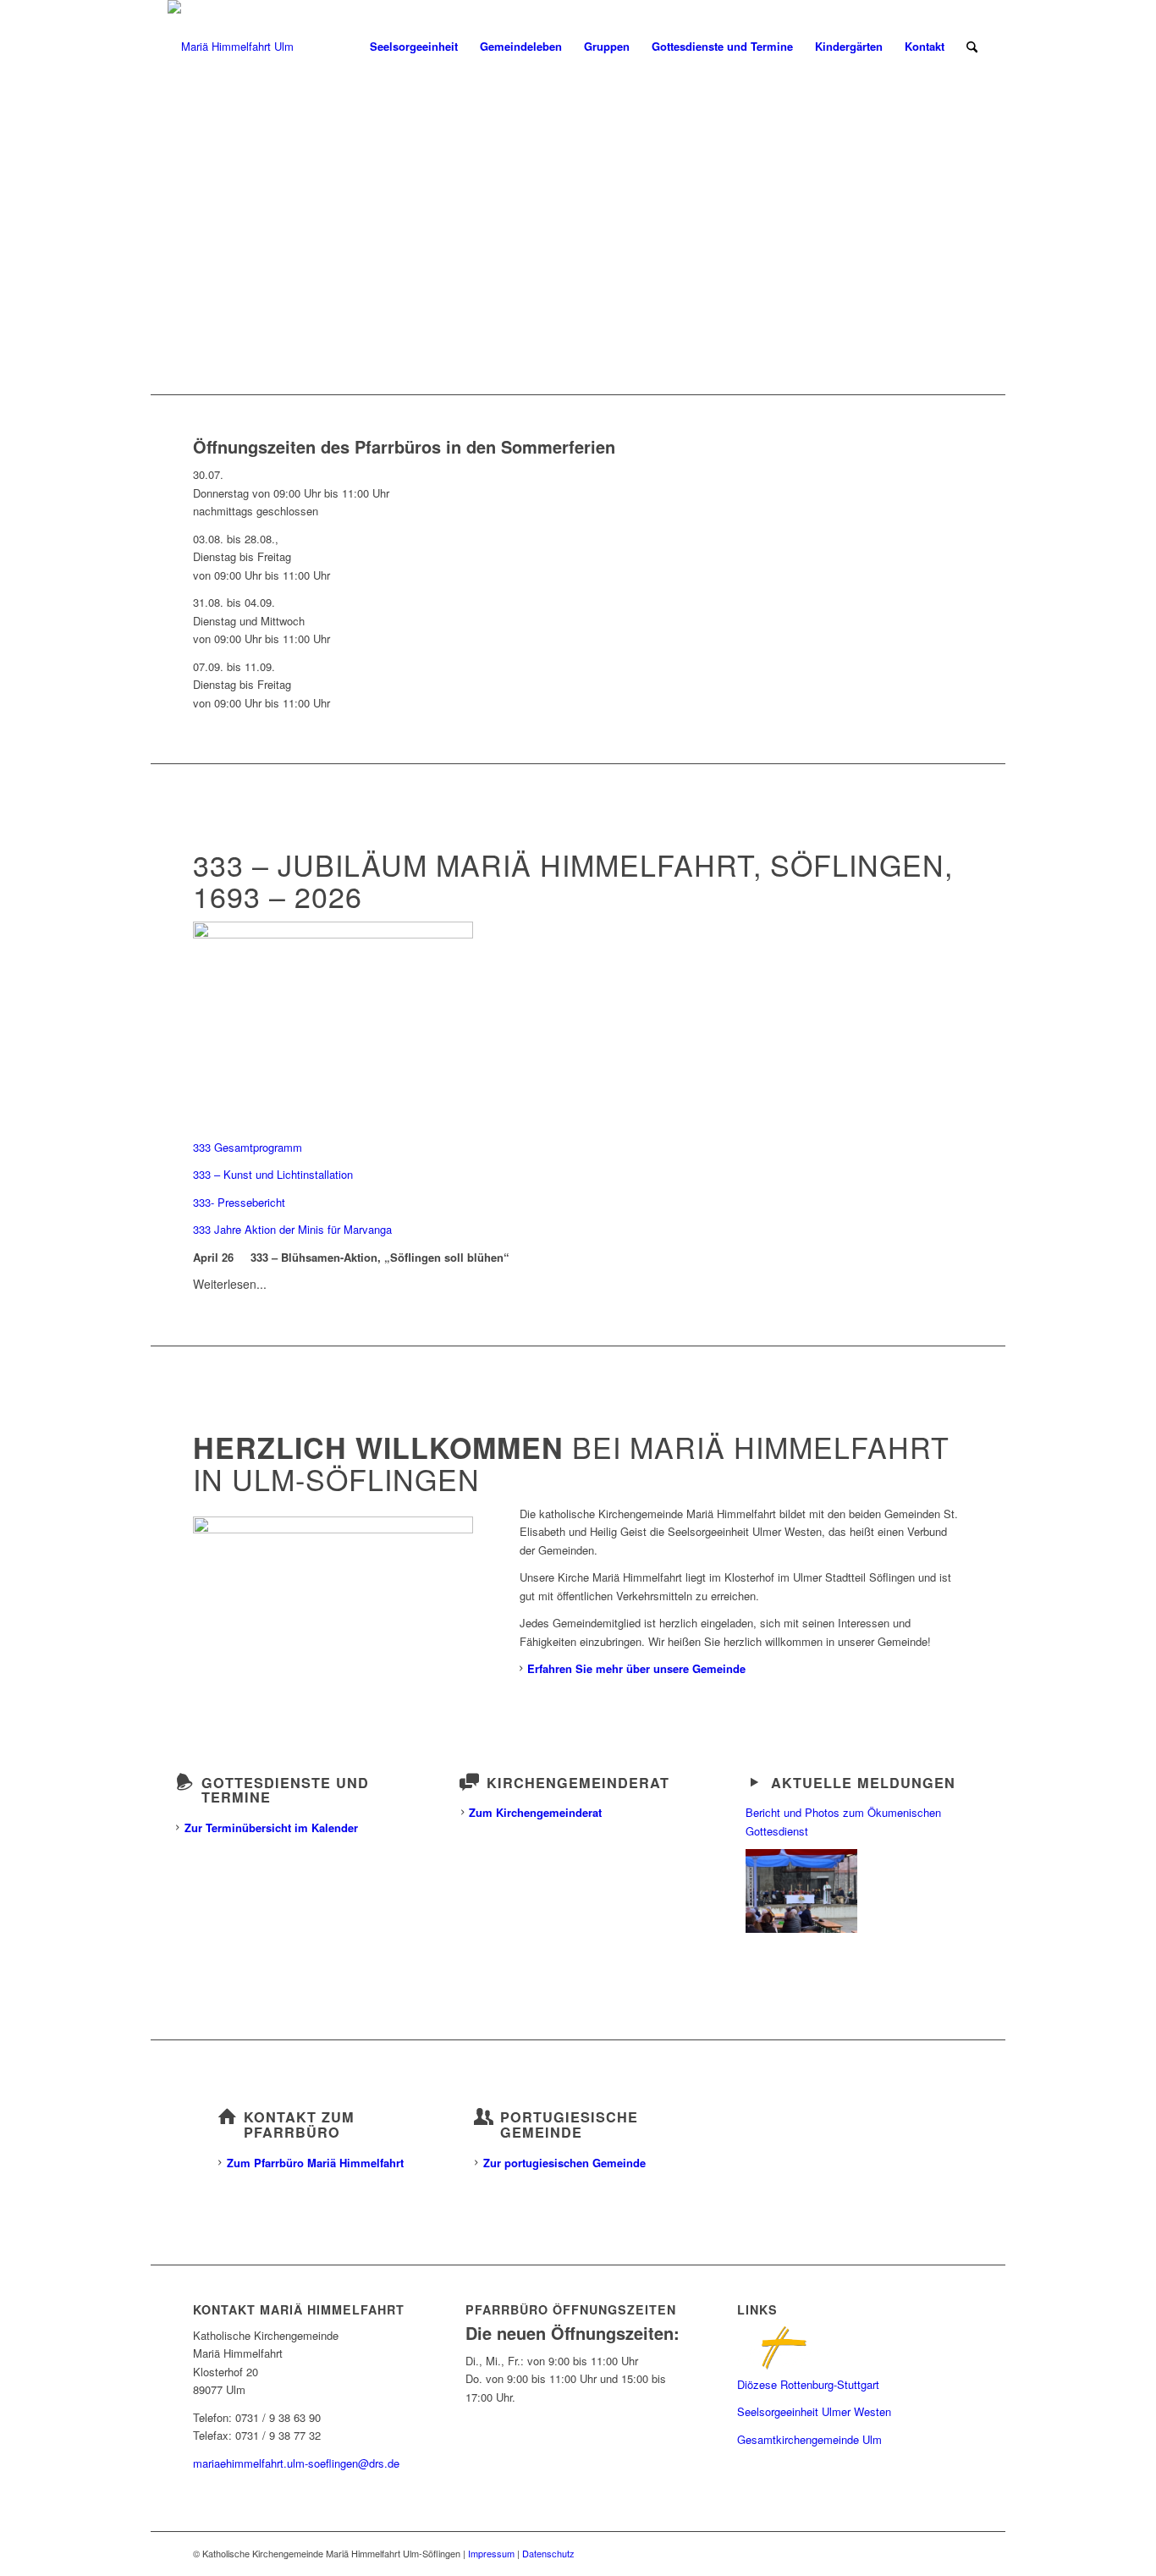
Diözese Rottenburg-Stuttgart (808, 2384)
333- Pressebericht (239, 1202)
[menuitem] (414, 47)
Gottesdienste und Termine (285, 1790)
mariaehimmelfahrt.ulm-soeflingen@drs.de (296, 2463)
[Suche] (972, 47)
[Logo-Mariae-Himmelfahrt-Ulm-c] (231, 47)
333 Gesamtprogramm (248, 1147)
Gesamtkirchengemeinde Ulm (809, 2439)
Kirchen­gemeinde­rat (578, 1783)
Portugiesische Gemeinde (569, 2125)
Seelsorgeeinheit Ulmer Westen (814, 2411)
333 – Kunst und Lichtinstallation (273, 1174)
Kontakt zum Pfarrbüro (299, 2125)
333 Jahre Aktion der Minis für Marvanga (292, 1229)
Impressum (491, 2553)
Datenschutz (548, 2553)
